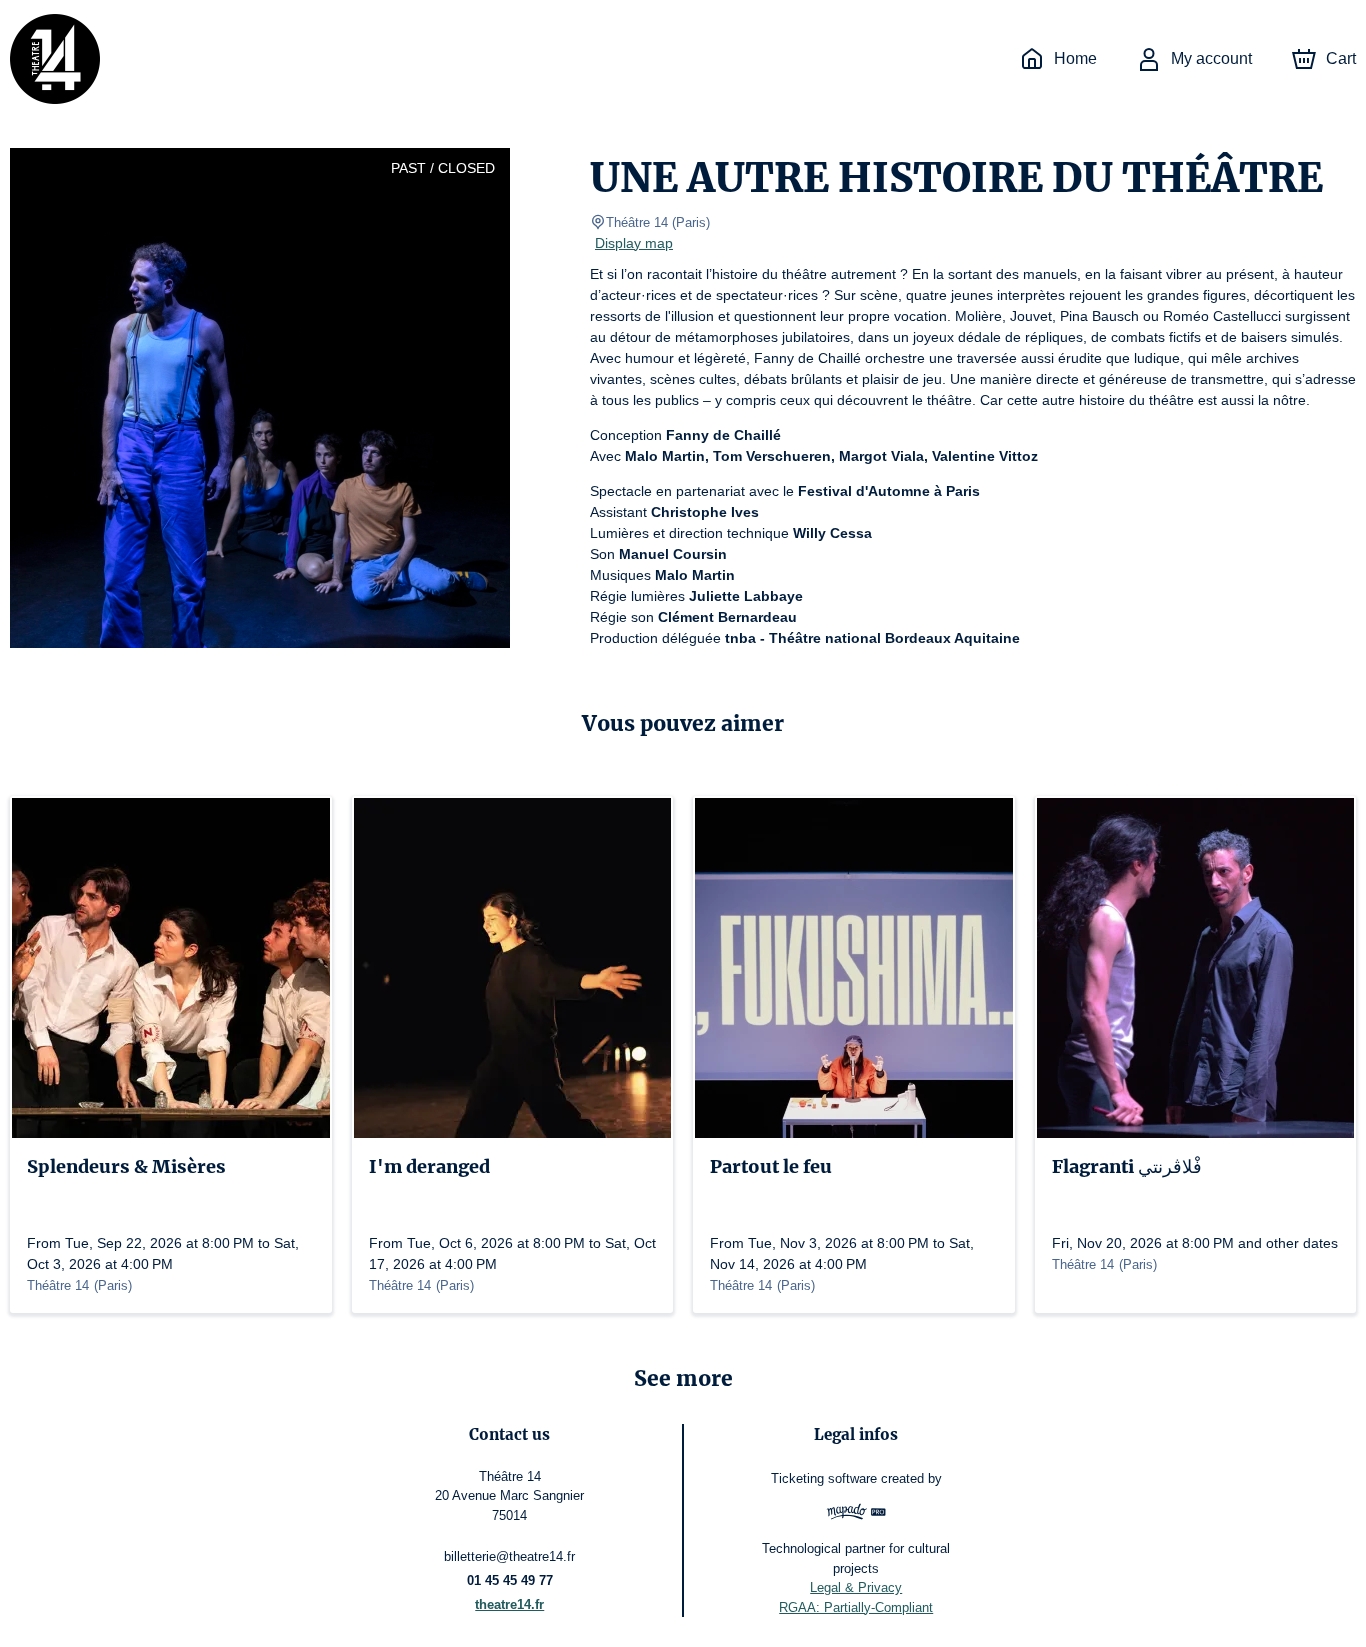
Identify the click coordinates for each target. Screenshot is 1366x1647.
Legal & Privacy (856, 1587)
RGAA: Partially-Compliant (856, 1607)
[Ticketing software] (856, 1514)
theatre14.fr (509, 1604)
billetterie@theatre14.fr (509, 1556)
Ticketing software (824, 1478)
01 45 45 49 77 (510, 1580)
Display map (634, 243)
